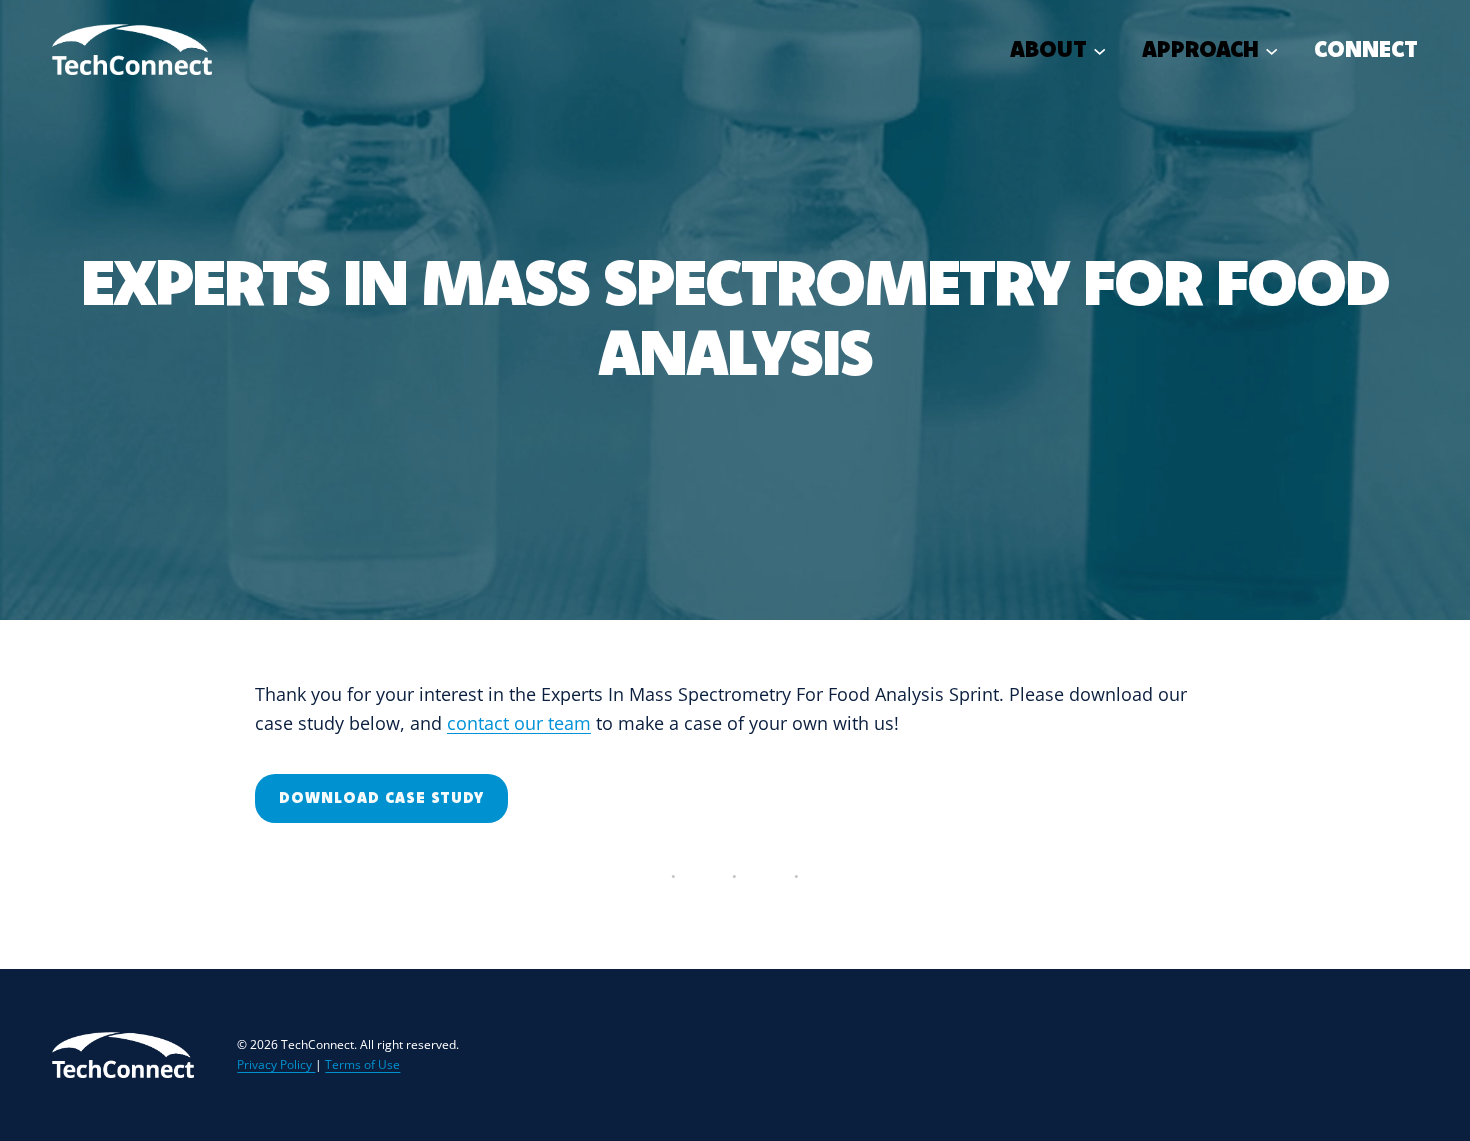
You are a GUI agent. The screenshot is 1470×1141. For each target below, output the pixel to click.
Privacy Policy (276, 1064)
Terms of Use (362, 1064)
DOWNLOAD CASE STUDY (381, 797)
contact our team (519, 723)
